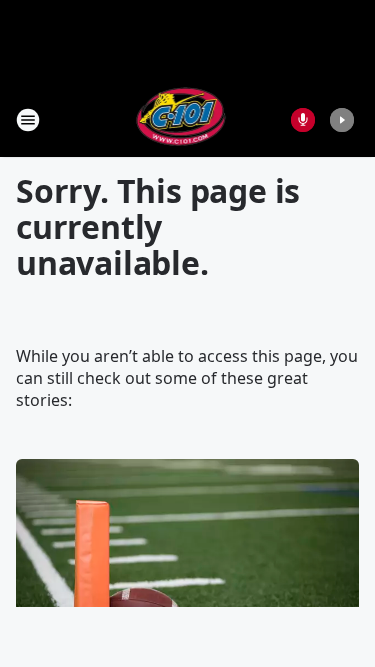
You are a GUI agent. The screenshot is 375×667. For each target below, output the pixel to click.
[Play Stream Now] (342, 120)
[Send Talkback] (303, 120)
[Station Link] (181, 119)
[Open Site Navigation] (28, 120)
